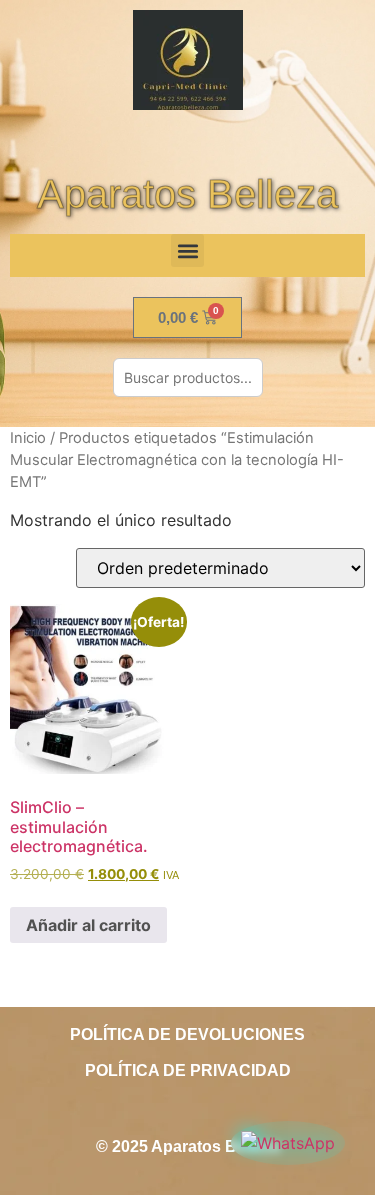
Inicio (28, 438)
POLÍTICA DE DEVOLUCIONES (187, 1034)
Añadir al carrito (88, 925)
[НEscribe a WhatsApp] (288, 1143)
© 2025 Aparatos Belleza (188, 1146)
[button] (187, 250)
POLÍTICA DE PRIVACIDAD (188, 1070)
